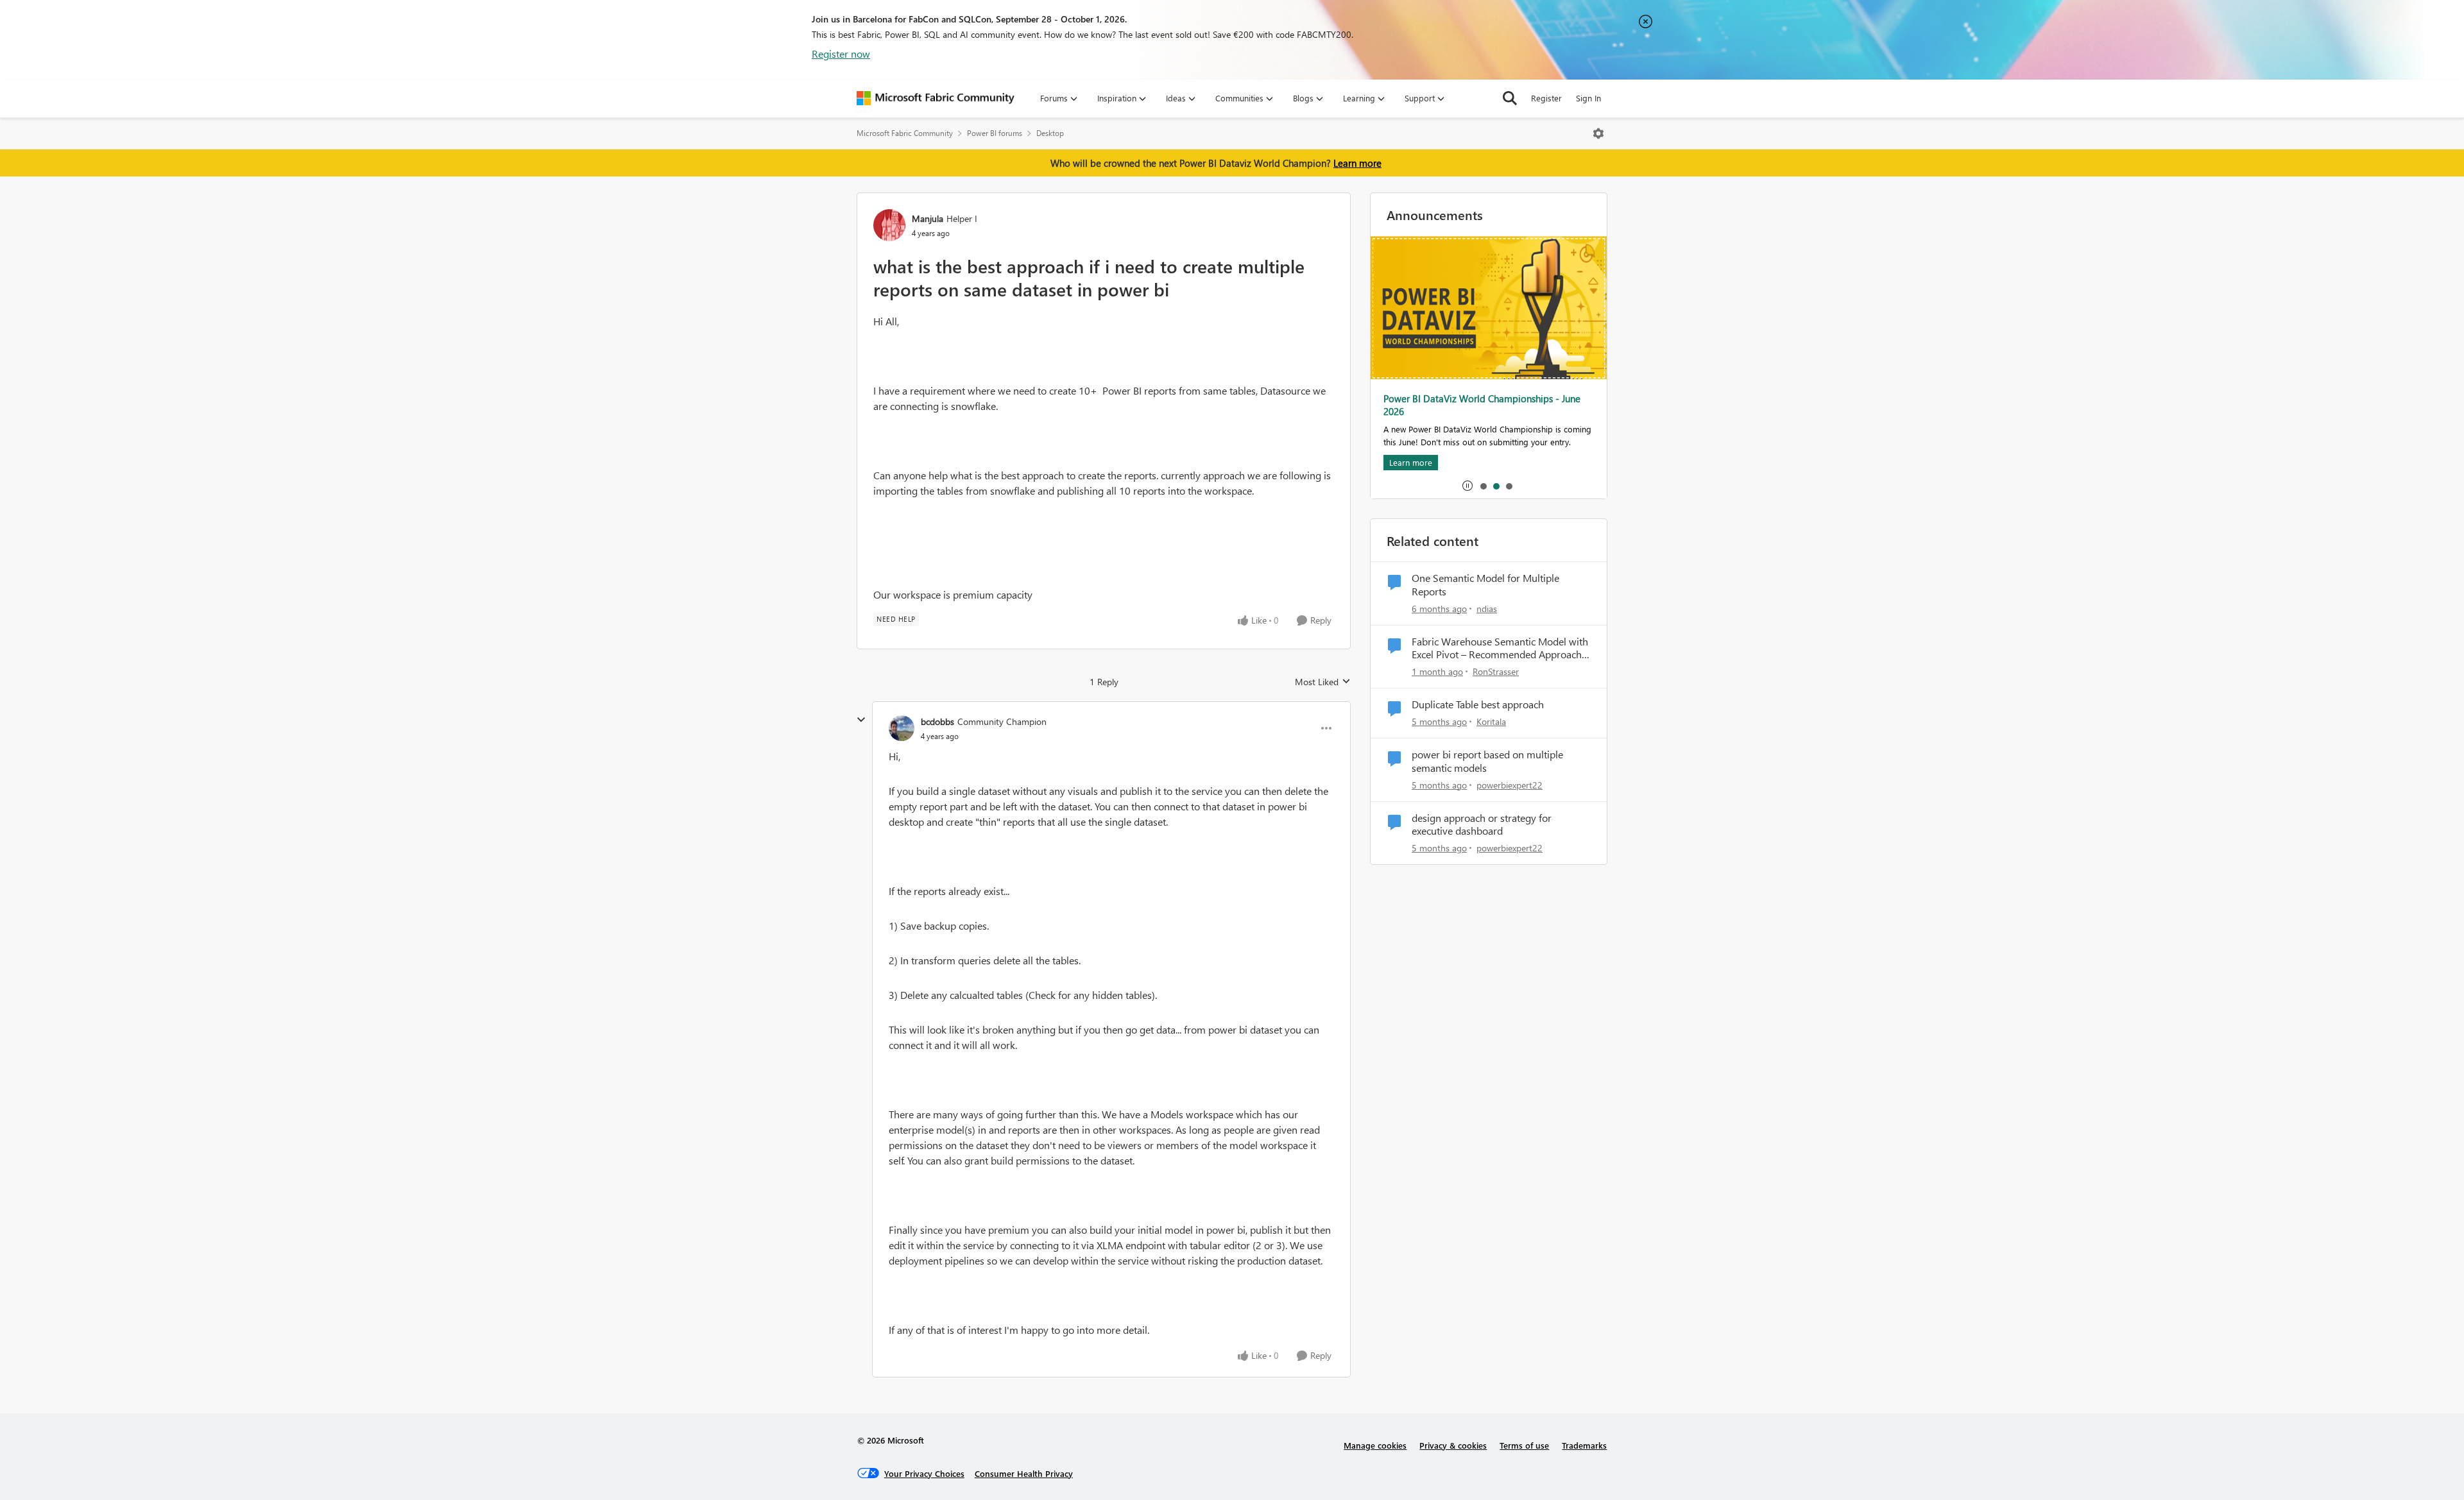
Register (1546, 98)
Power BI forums (995, 133)
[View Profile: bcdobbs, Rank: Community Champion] (902, 728)
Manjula (928, 218)
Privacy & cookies (1453, 1445)
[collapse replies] (861, 720)
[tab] (1483, 486)
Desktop (1050, 133)
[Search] (1510, 98)
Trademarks (1584, 1445)
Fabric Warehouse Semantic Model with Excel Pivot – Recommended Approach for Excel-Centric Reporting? (1500, 649)
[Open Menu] (1598, 133)
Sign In (1588, 98)
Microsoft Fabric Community (905, 133)
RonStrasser (1496, 671)
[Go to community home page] (936, 98)
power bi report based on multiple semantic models (1487, 761)
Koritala (1491, 721)
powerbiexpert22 (1510, 785)
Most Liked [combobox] (1323, 682)
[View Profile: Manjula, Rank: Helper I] (889, 225)
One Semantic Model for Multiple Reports (1485, 585)
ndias (1487, 609)
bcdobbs (937, 721)
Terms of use (1524, 1445)
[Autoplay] (1467, 486)
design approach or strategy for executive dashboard (1482, 825)
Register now (841, 54)
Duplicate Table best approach (1478, 704)
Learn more (1357, 163)
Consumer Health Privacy (1024, 1473)
